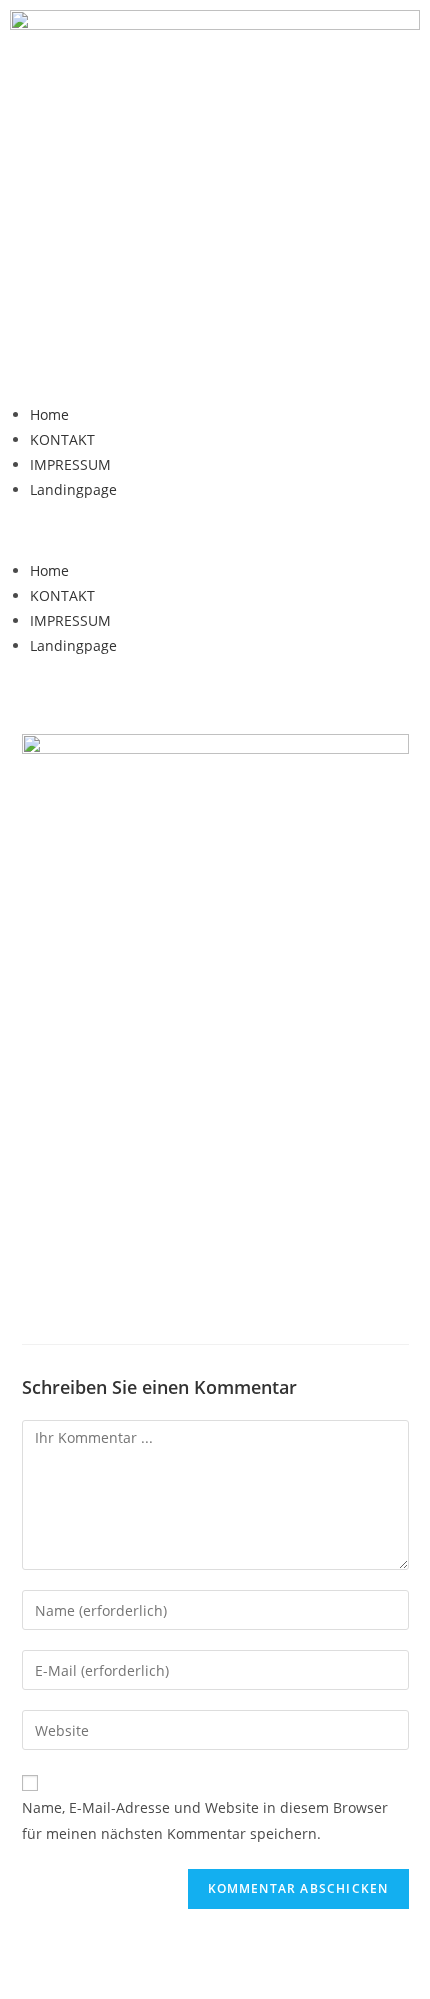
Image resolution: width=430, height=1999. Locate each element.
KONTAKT (62, 439)
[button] (215, 530)
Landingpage (73, 489)
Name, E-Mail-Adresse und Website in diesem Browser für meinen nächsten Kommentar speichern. (205, 1820)
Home (49, 414)
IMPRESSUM (70, 464)
